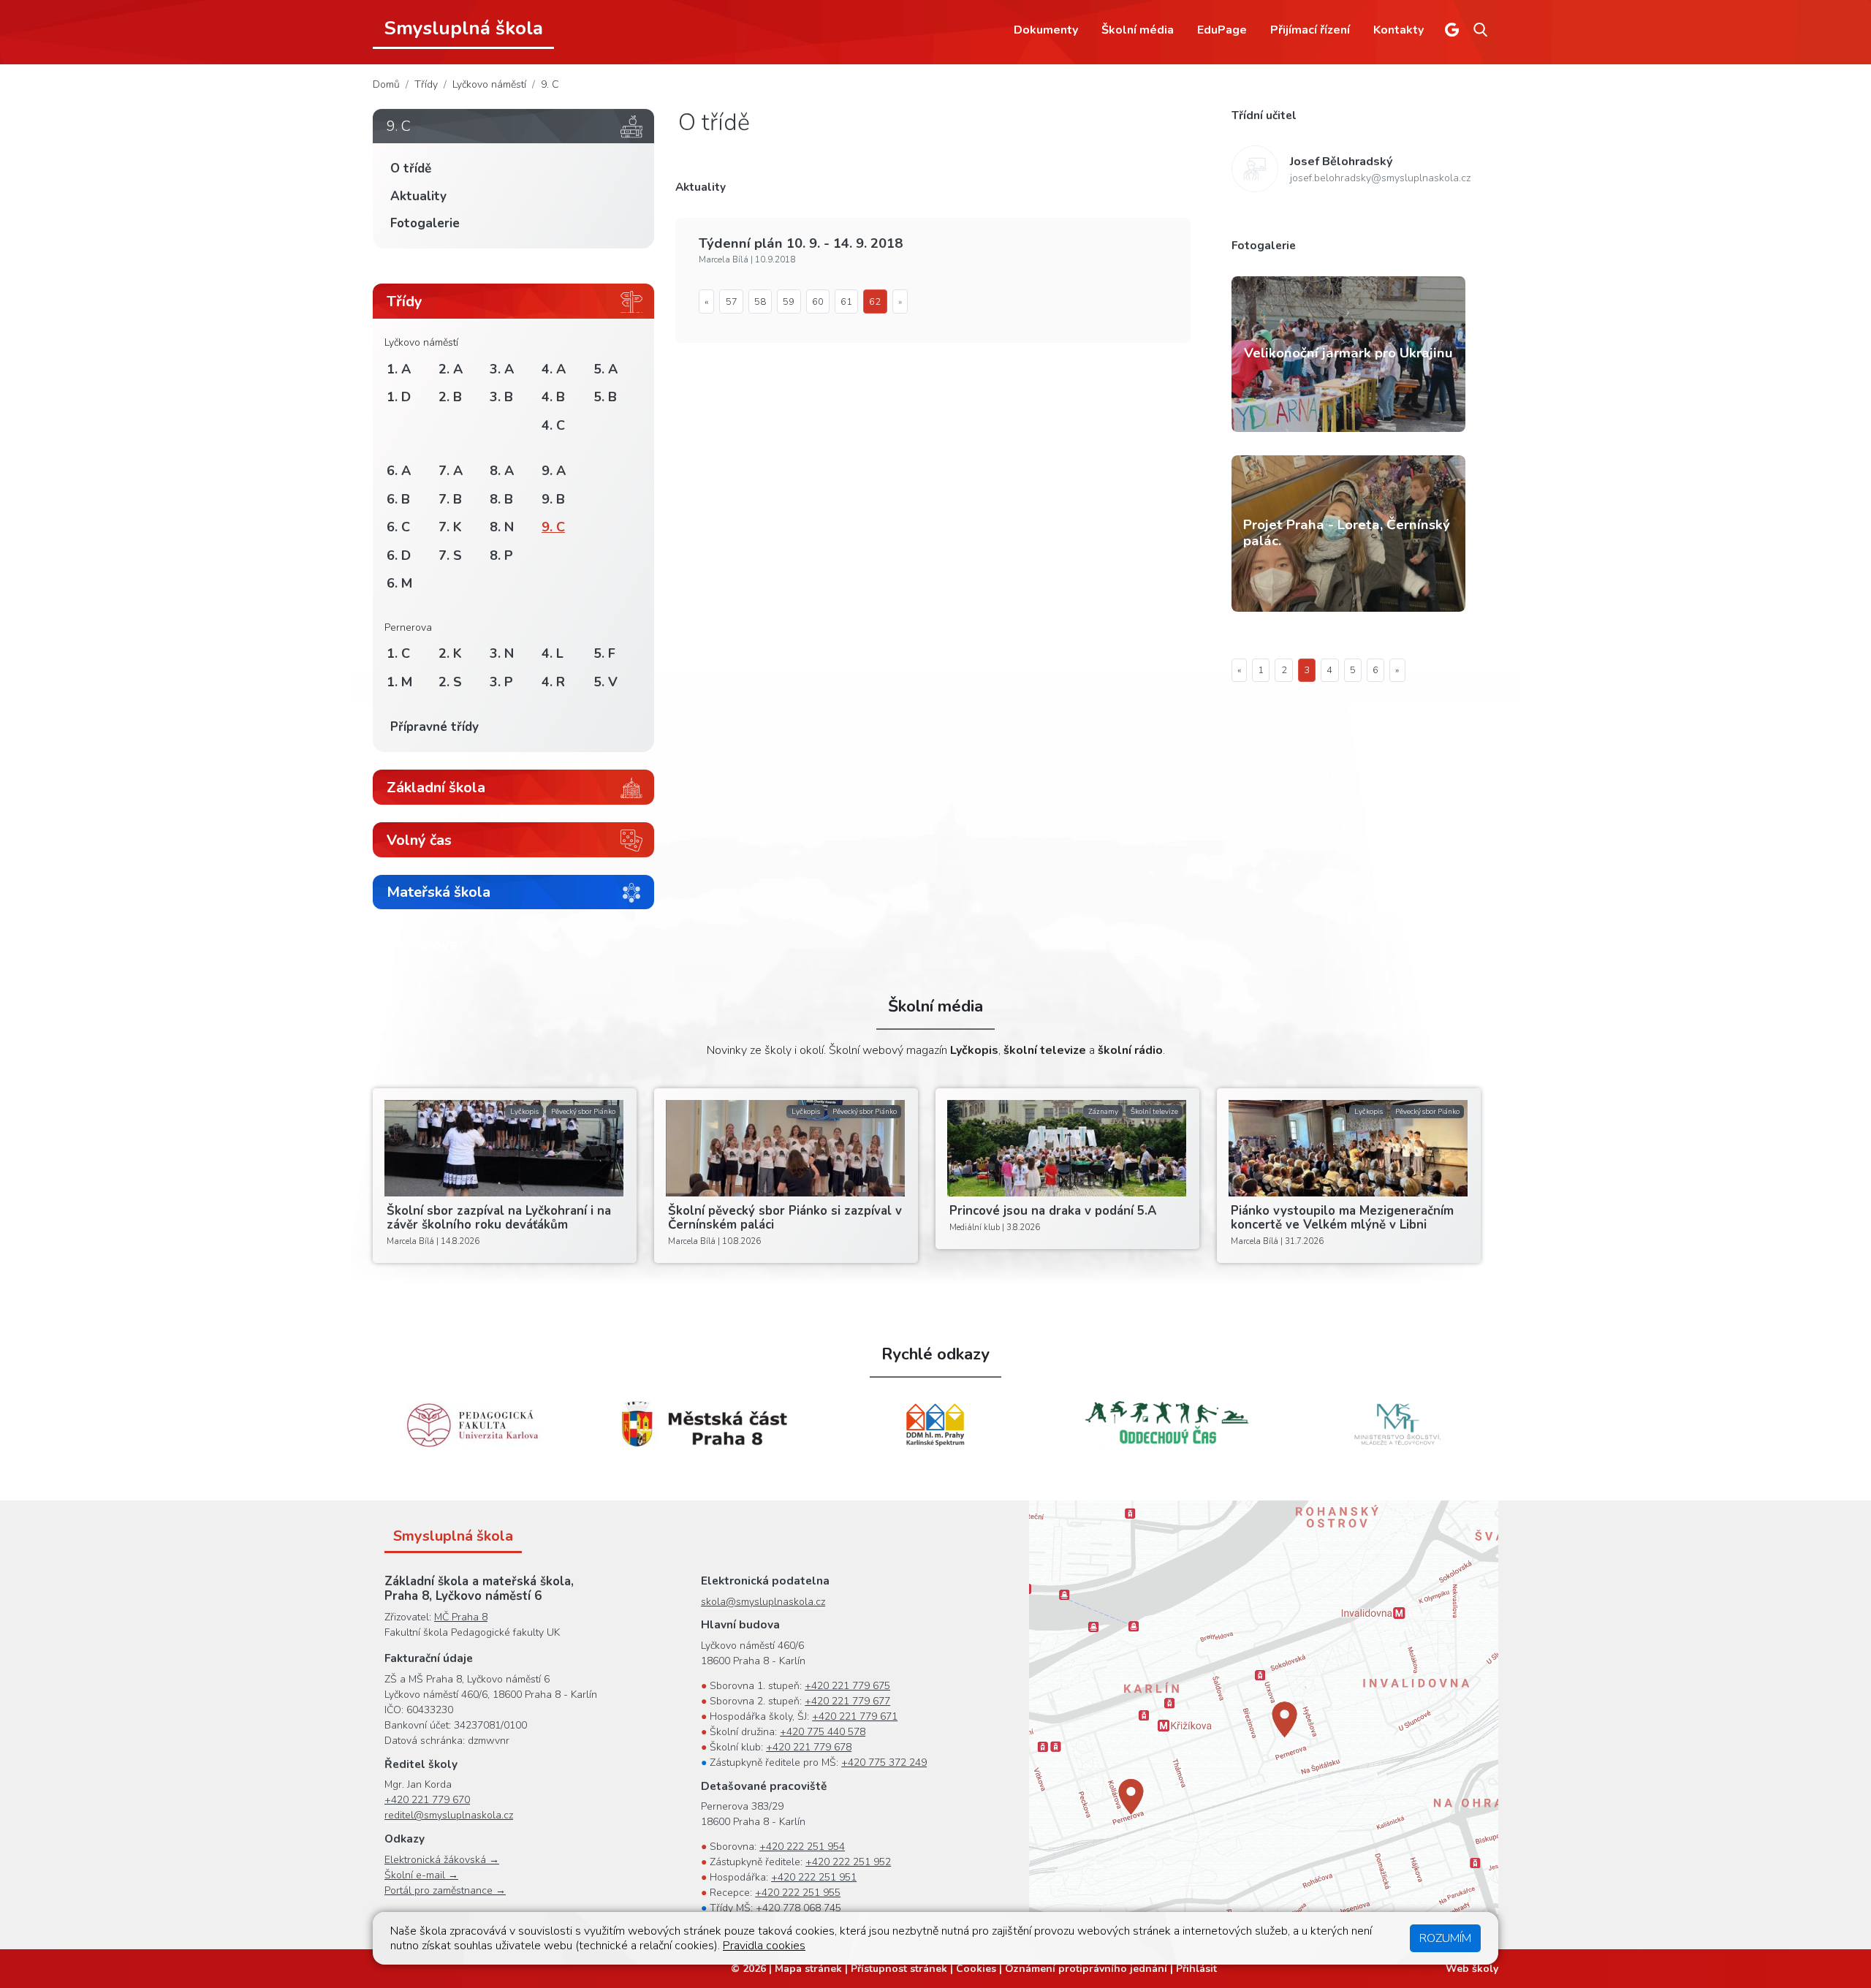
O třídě (411, 168)
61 (846, 302)
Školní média (1138, 30)
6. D (399, 555)
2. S (450, 682)
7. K (450, 527)
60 (818, 302)
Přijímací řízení (1310, 30)
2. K (450, 653)
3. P (501, 682)
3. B (501, 397)
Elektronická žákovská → (442, 1860)
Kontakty (1398, 30)
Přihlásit (1196, 1969)
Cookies (976, 1969)
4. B (553, 397)
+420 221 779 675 (847, 1686)
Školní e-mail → (421, 1875)
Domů (386, 84)
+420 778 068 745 (798, 1908)
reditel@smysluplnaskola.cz (449, 1815)
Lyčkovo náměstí (489, 84)
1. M (399, 682)
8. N (502, 527)
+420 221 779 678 (809, 1747)
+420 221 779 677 (847, 1701)
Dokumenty (1046, 30)
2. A (451, 369)
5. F (604, 653)
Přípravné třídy (434, 727)
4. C (553, 425)
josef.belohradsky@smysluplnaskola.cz (1380, 178)
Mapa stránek (808, 1969)
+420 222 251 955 (798, 1893)
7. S (450, 555)
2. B (450, 397)
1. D (399, 397)
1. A (399, 369)
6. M (399, 583)
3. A (502, 369)
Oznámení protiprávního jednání (1086, 1969)
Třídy (426, 84)
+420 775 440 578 (823, 1732)
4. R (553, 682)
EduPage (1222, 30)
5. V (606, 682)
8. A (502, 471)
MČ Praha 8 (461, 1617)
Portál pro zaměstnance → (445, 1890)
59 (789, 302)
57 (732, 302)
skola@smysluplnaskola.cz (763, 1602)
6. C (398, 527)
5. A (606, 369)
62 (875, 302)
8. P (501, 555)
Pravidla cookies (764, 1946)
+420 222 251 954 (802, 1847)
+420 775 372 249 (884, 1763)
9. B (553, 499)
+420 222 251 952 (848, 1862)
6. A (399, 471)
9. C (550, 84)
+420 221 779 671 (855, 1716)
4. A (554, 369)
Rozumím (1445, 1938)
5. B (605, 397)
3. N (502, 653)
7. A (451, 471)
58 (760, 302)
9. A (554, 471)
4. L (553, 653)
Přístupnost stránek (899, 1969)
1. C (398, 653)
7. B (450, 499)
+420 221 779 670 (427, 1800)
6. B (398, 499)
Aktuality (418, 196)
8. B (501, 499)
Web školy (1472, 1969)
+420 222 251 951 (814, 1877)
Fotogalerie (425, 223)
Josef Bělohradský (1341, 162)
